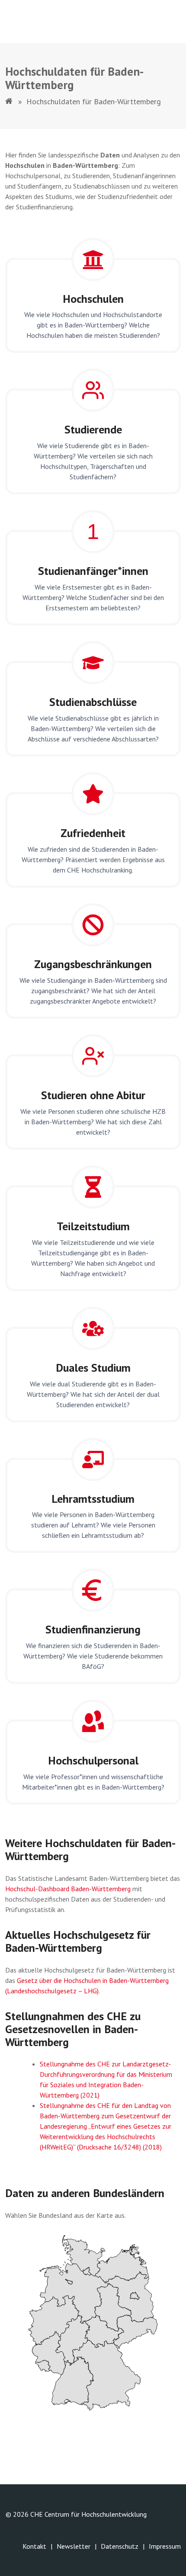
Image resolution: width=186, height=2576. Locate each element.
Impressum (165, 2546)
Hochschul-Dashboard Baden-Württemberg (68, 1889)
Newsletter (74, 2546)
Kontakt (34, 2546)
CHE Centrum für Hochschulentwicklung (88, 2514)
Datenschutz (120, 2546)
